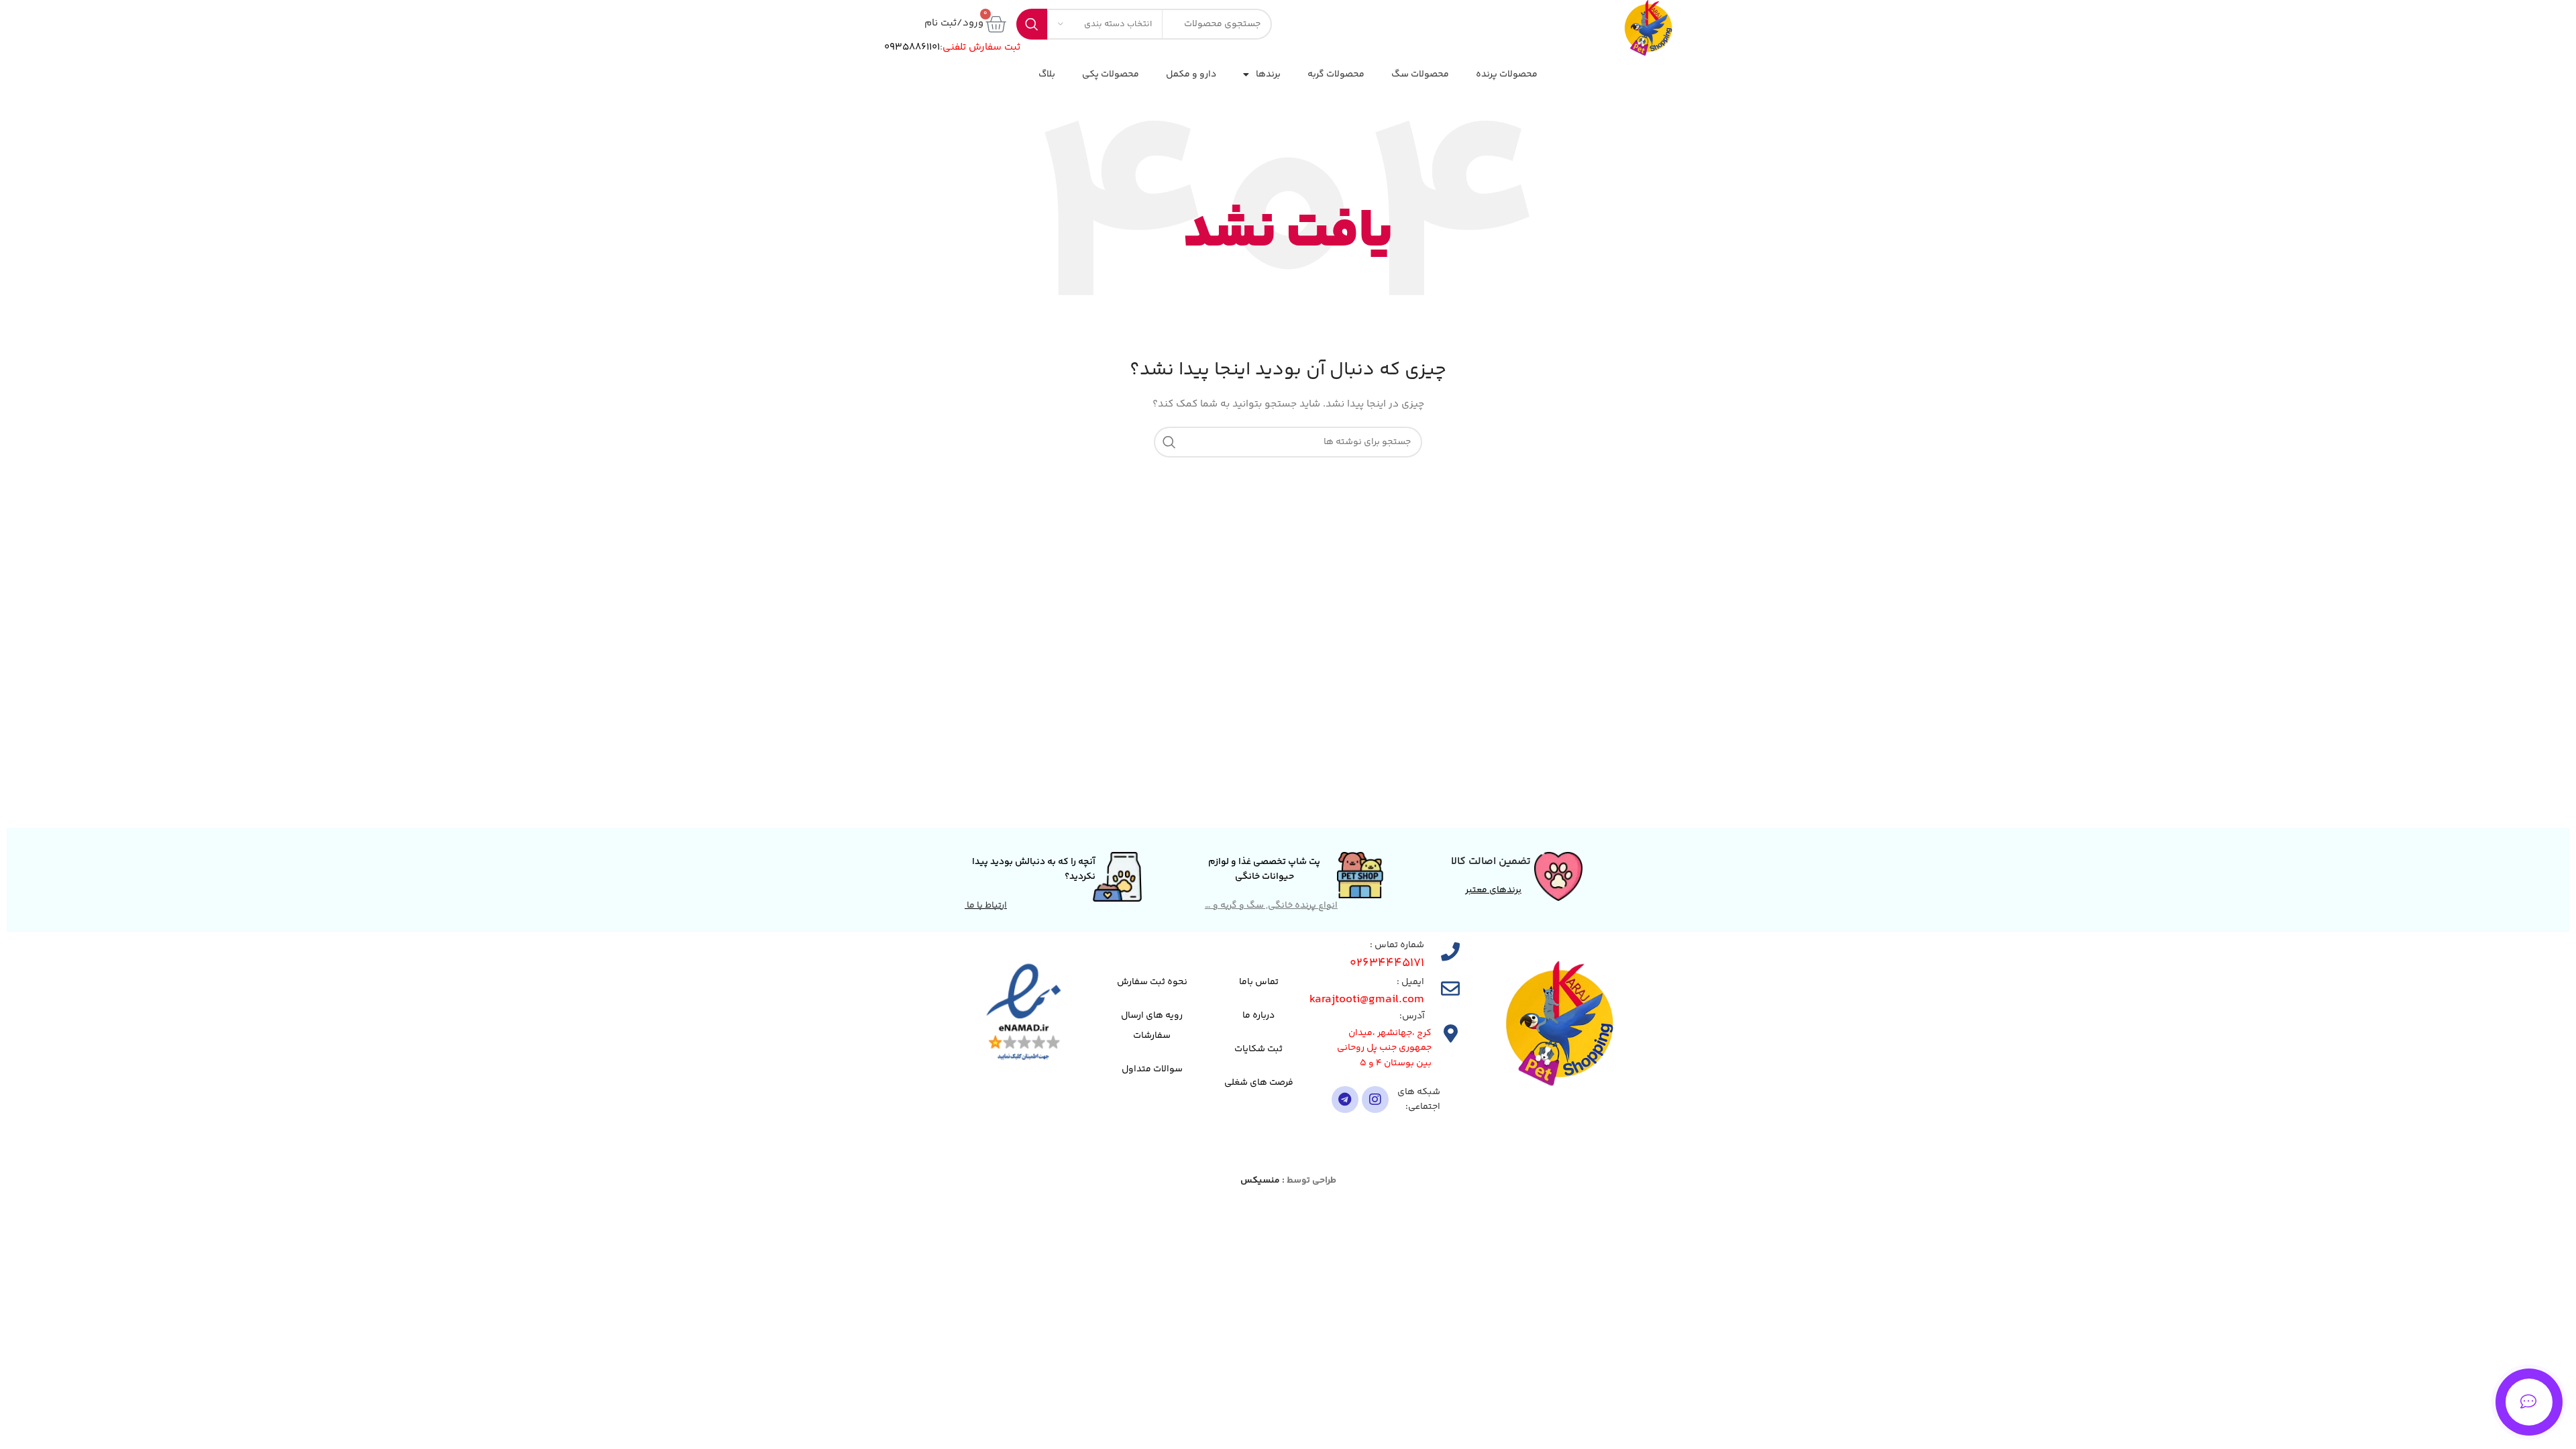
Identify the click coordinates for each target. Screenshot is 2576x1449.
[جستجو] (1169, 442)
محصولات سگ (1420, 74)
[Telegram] (1345, 1099)
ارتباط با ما (986, 906)
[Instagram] (1375, 1099)
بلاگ (1047, 74)
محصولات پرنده (1507, 74)
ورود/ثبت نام (954, 23)
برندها (1268, 74)
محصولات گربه (1336, 74)
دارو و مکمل (1191, 74)
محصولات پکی (1111, 74)
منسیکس (1260, 1181)
